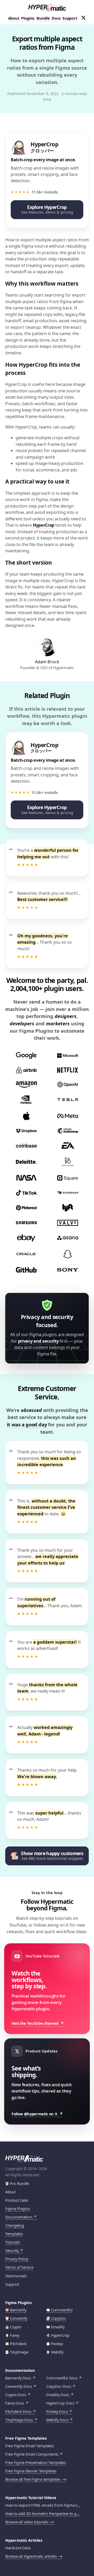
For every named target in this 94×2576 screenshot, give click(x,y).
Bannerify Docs (18, 2378)
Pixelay (57, 2344)
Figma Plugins (17, 2209)
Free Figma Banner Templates (31, 2471)
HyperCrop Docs (60, 2403)
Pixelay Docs (57, 2411)
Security (12, 2250)
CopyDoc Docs (59, 2386)
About (14, 18)
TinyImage (19, 2352)
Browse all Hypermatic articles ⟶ (34, 2556)
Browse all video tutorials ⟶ (30, 2522)
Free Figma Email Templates (29, 2446)
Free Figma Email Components (32, 2454)
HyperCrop (44, 525)
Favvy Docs (15, 2403)
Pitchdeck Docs (18, 2411)
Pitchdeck (18, 2344)
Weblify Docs (57, 2420)
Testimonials (16, 2276)
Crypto (16, 2327)
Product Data (17, 2200)
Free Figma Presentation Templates (36, 2463)
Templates (14, 2234)
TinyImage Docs (19, 2420)
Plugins (28, 18)
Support (70, 18)
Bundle (43, 18)
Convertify (19, 2318)
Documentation (19, 2217)
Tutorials (13, 2242)
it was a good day (27, 1424)
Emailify (58, 2327)
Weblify (57, 2352)
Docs (56, 18)
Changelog (14, 2225)
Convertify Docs (19, 2386)
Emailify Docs (58, 2395)
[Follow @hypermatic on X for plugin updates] (84, 18)
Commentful (62, 2310)
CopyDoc (59, 2318)
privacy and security (38, 1341)
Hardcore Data (18, 2548)
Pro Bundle (19, 2183)
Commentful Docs (62, 2378)
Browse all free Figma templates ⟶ (36, 2479)
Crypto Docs (16, 2395)
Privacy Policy (17, 2259)
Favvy (15, 2335)
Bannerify (18, 2310)
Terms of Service (19, 2267)
